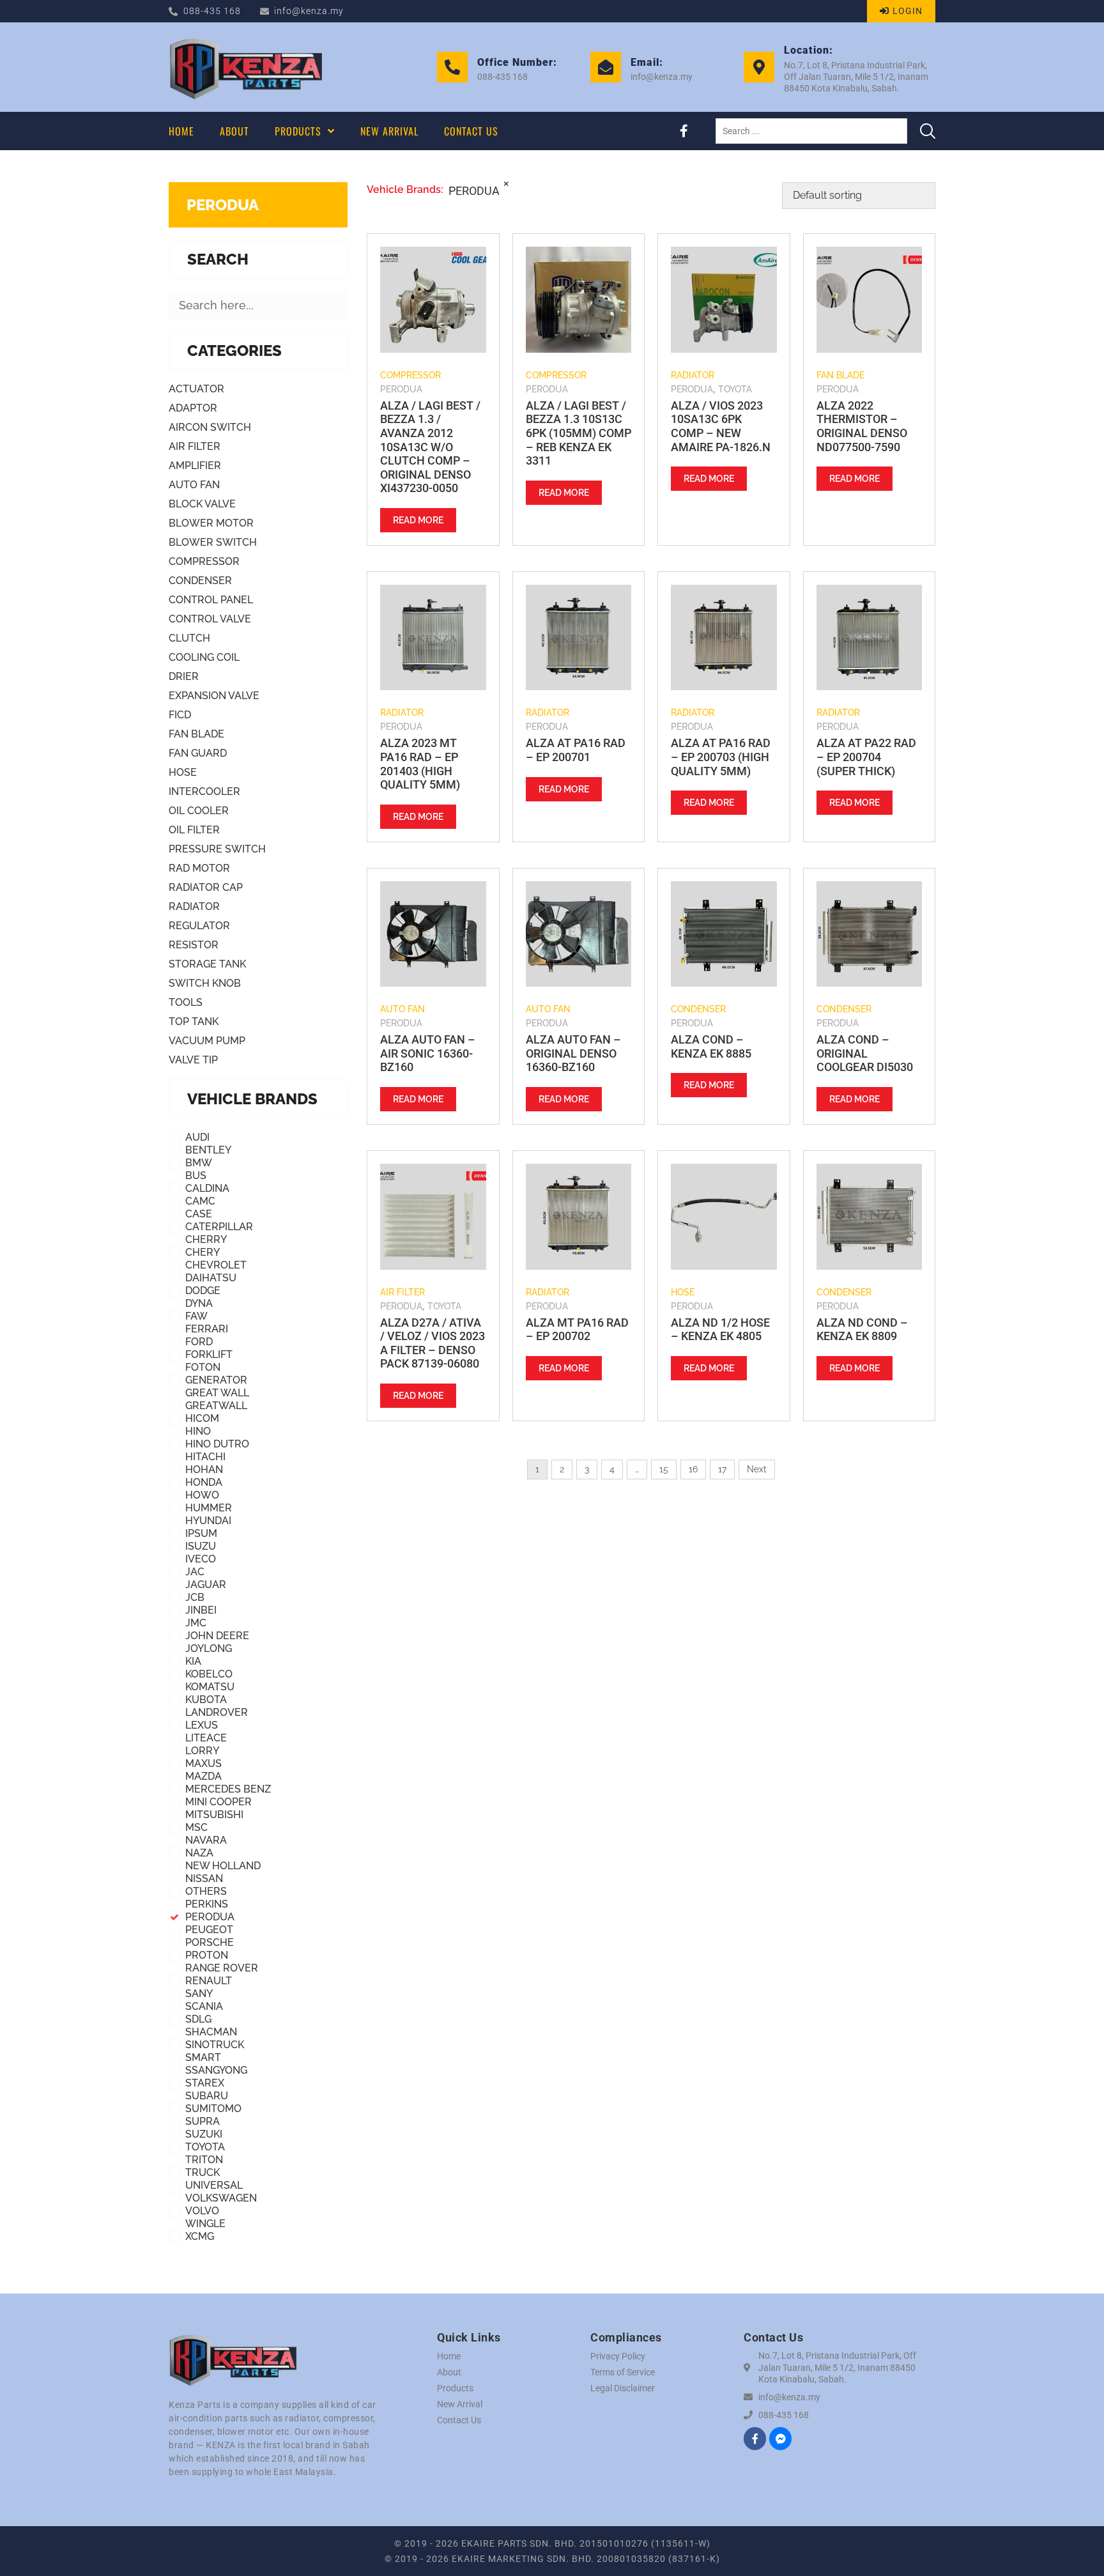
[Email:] (606, 67)
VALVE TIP (193, 1060)
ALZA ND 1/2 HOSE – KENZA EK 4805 (720, 1330)
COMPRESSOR (204, 561)
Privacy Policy (618, 2356)
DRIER (184, 676)
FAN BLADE (196, 734)
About (449, 2372)
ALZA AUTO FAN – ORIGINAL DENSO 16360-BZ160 (573, 1053)
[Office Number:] (452, 67)
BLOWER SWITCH (213, 542)
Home (449, 2356)
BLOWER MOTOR (211, 523)
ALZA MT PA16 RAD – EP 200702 (577, 1330)
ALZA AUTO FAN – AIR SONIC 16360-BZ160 (428, 1053)
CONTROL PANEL (211, 600)
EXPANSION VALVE (214, 696)
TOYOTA (735, 389)
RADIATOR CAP (206, 887)
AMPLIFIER (195, 466)
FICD (180, 715)
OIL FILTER (194, 830)
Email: (647, 62)
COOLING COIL (204, 657)
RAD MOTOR (199, 868)
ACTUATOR (196, 389)
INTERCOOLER (204, 791)
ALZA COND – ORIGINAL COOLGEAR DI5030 (865, 1053)
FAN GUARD (198, 753)
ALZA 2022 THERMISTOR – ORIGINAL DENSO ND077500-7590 (862, 426)
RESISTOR (194, 945)
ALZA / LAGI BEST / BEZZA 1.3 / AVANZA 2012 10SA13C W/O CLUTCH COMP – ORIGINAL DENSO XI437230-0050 (430, 447)
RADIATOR (194, 906)
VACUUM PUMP (207, 1041)
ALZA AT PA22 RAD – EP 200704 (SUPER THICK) (866, 757)
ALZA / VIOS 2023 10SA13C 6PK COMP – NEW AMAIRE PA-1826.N (721, 426)
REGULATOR (199, 926)
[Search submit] (928, 131)
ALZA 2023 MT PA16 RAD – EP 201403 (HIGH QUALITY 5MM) (420, 764)
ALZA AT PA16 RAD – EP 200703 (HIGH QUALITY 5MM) (721, 757)
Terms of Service (623, 2372)
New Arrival (460, 2404)
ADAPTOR (193, 408)
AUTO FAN (194, 485)
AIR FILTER (195, 446)
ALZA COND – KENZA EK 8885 (711, 1046)
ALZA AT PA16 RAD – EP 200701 (576, 750)
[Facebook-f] (684, 131)
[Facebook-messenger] (780, 2438)
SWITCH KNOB (205, 983)
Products (455, 2388)
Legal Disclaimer (623, 2388)
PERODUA (223, 205)
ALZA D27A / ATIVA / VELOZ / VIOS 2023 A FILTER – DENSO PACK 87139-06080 (433, 1343)
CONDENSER (200, 581)
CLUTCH (189, 638)
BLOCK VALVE (202, 504)
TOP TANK (194, 1022)
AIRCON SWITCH (210, 427)
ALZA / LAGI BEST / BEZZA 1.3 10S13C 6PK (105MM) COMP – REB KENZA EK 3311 (579, 433)
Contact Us (459, 2420)
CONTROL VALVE (210, 619)
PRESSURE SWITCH (217, 849)
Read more (418, 520)
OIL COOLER (199, 811)
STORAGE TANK (207, 964)
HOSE (183, 772)
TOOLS (186, 1002)
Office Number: (517, 62)
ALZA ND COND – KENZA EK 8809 (862, 1330)
